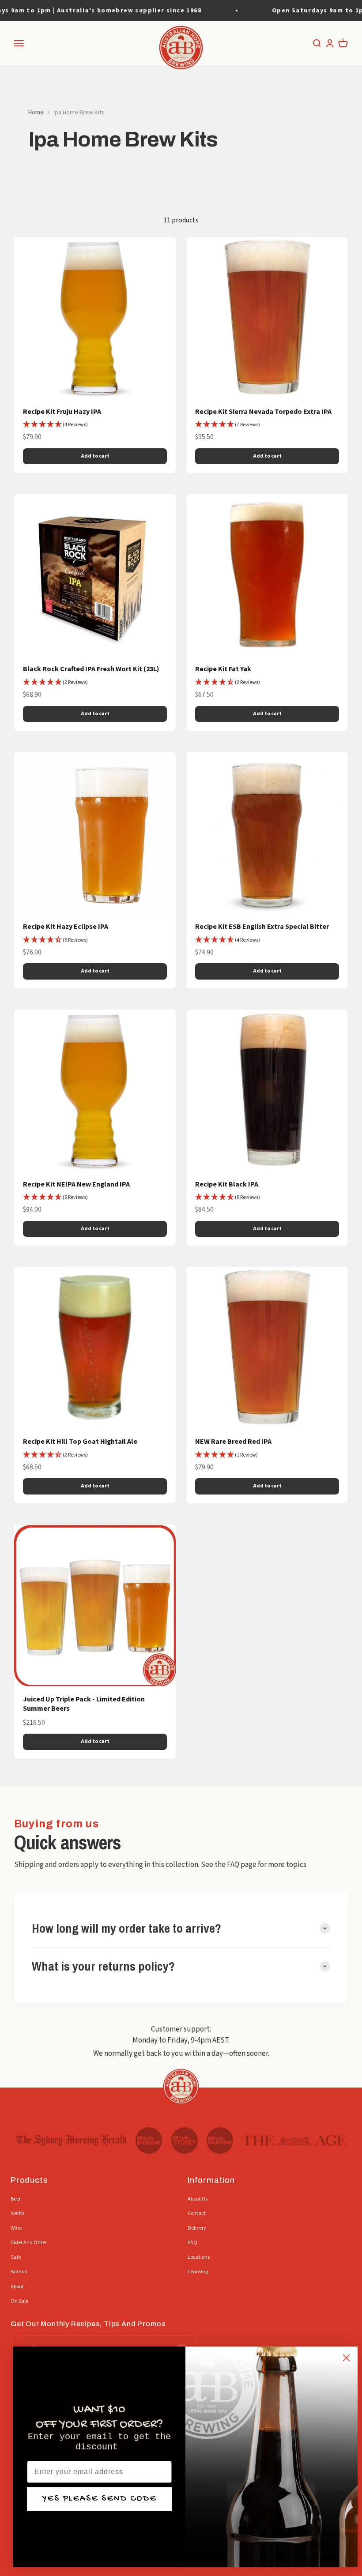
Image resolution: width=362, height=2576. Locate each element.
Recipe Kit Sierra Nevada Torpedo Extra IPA (263, 412)
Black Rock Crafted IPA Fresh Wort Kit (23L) (91, 669)
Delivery (197, 2228)
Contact (197, 2214)
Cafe (16, 2257)
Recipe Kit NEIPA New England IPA (76, 1184)
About (17, 2287)
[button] (55, 425)
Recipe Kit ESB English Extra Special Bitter (262, 927)
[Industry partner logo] (71, 2140)
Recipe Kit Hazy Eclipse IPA (66, 927)
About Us (198, 2199)
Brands (19, 2272)
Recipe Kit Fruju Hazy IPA (62, 412)
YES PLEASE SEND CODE (100, 2499)
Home (36, 113)
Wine (16, 2228)
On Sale (19, 2301)
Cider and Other (29, 2243)
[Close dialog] (346, 2358)
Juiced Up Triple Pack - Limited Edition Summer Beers (84, 1704)
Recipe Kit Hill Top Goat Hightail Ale (80, 1442)
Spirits (17, 2214)
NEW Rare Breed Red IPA (233, 1442)
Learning (198, 2272)
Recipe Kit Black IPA (227, 1184)
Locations (199, 2257)
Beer (16, 2199)
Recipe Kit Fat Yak (223, 669)
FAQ (192, 2243)
